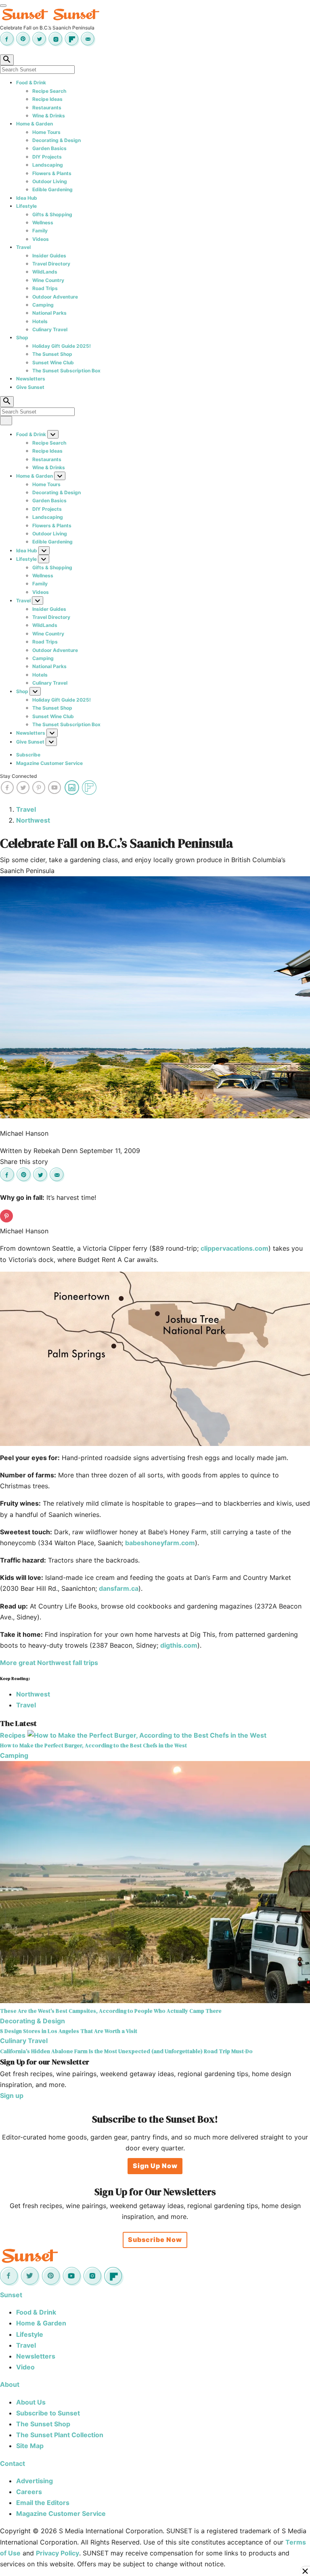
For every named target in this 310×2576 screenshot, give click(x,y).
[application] (155, 1359)
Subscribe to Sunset (48, 2413)
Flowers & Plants (52, 173)
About (10, 2384)
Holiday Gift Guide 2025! (62, 346)
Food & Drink (31, 83)
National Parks (49, 313)
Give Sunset (30, 387)
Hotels (40, 321)
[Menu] (3, 6)
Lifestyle (26, 206)
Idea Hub (27, 198)
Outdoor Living (50, 181)
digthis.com (179, 1645)
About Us (31, 2402)
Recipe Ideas (47, 99)
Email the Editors (43, 2503)
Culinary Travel (50, 329)
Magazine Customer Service (49, 763)
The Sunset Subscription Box (66, 371)
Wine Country (48, 280)
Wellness (43, 223)
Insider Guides (49, 256)
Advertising (35, 2481)
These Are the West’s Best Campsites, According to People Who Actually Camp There (111, 2011)
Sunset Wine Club (53, 362)
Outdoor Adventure (55, 297)
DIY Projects (47, 157)
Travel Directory (51, 264)
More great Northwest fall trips (49, 1663)
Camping (43, 305)
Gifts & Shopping (52, 214)
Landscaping (48, 165)
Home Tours (46, 132)
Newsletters (31, 379)
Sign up (12, 2095)
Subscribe (28, 755)
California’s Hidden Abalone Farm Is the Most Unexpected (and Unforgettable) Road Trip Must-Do (126, 2051)
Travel (23, 247)
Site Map (30, 2446)
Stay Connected (18, 776)
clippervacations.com (235, 1248)
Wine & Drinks (49, 116)
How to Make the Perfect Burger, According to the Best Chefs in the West (93, 1745)
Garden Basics (49, 148)
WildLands (45, 272)
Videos (41, 239)
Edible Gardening (52, 189)
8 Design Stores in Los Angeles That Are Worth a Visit (69, 2031)
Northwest (33, 820)
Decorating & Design (57, 140)
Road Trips (45, 288)
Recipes (13, 1735)
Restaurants (47, 108)
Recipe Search (49, 91)
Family (40, 231)
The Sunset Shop (52, 354)
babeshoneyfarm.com (160, 1543)
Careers (29, 2492)
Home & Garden (35, 124)
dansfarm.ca (119, 1588)
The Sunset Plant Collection (60, 2435)
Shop (22, 337)
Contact (13, 2463)
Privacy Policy (58, 2553)
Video (25, 2367)
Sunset (11, 2295)
